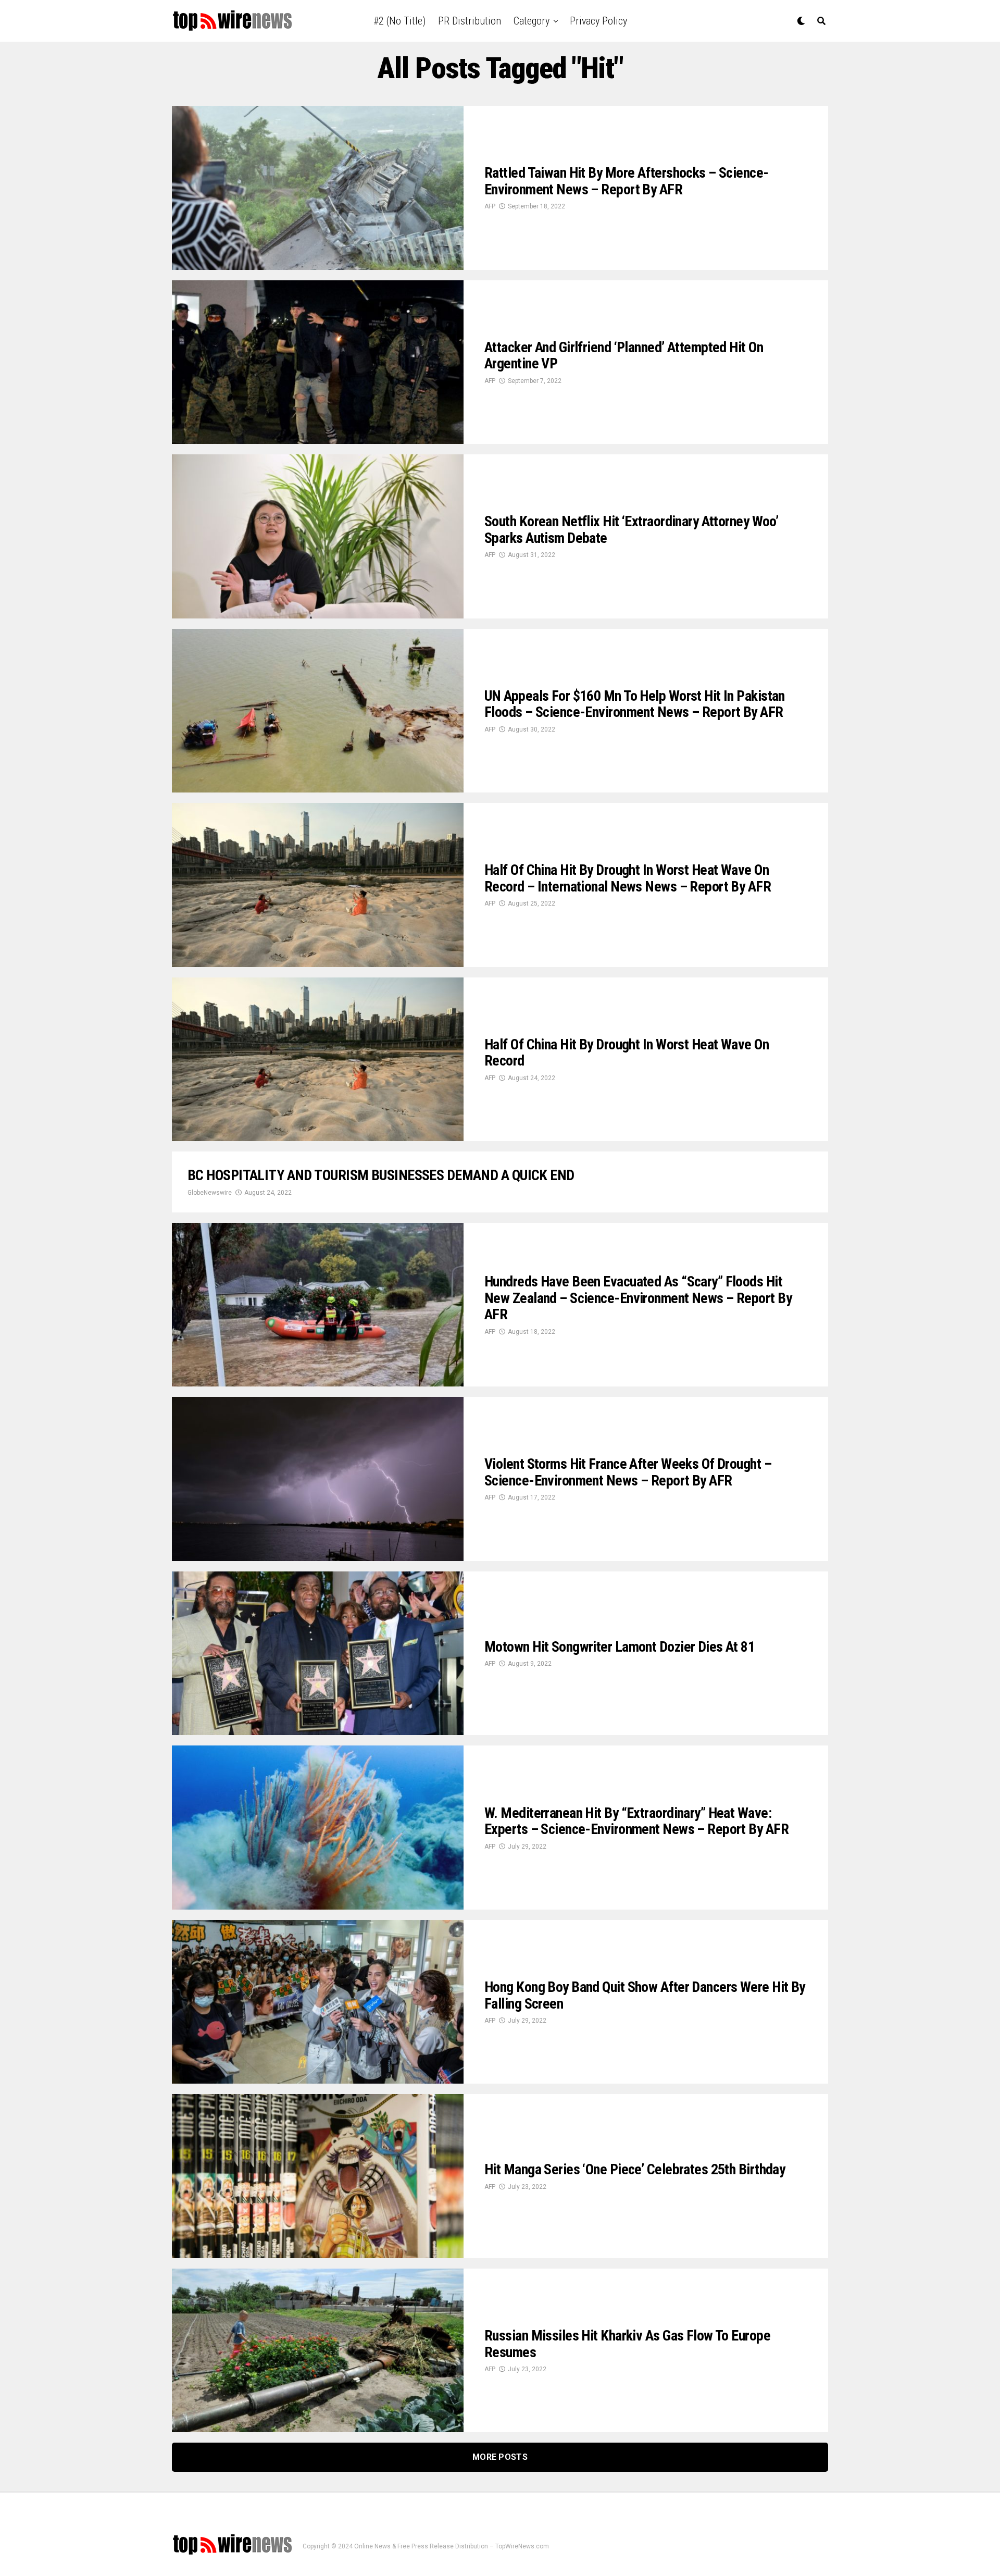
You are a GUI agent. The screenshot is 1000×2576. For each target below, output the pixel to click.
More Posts (500, 2457)
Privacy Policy (598, 21)
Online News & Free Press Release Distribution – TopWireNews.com (452, 2546)
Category (532, 21)
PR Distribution (470, 21)
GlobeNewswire (210, 1193)
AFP (490, 206)
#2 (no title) (399, 21)
